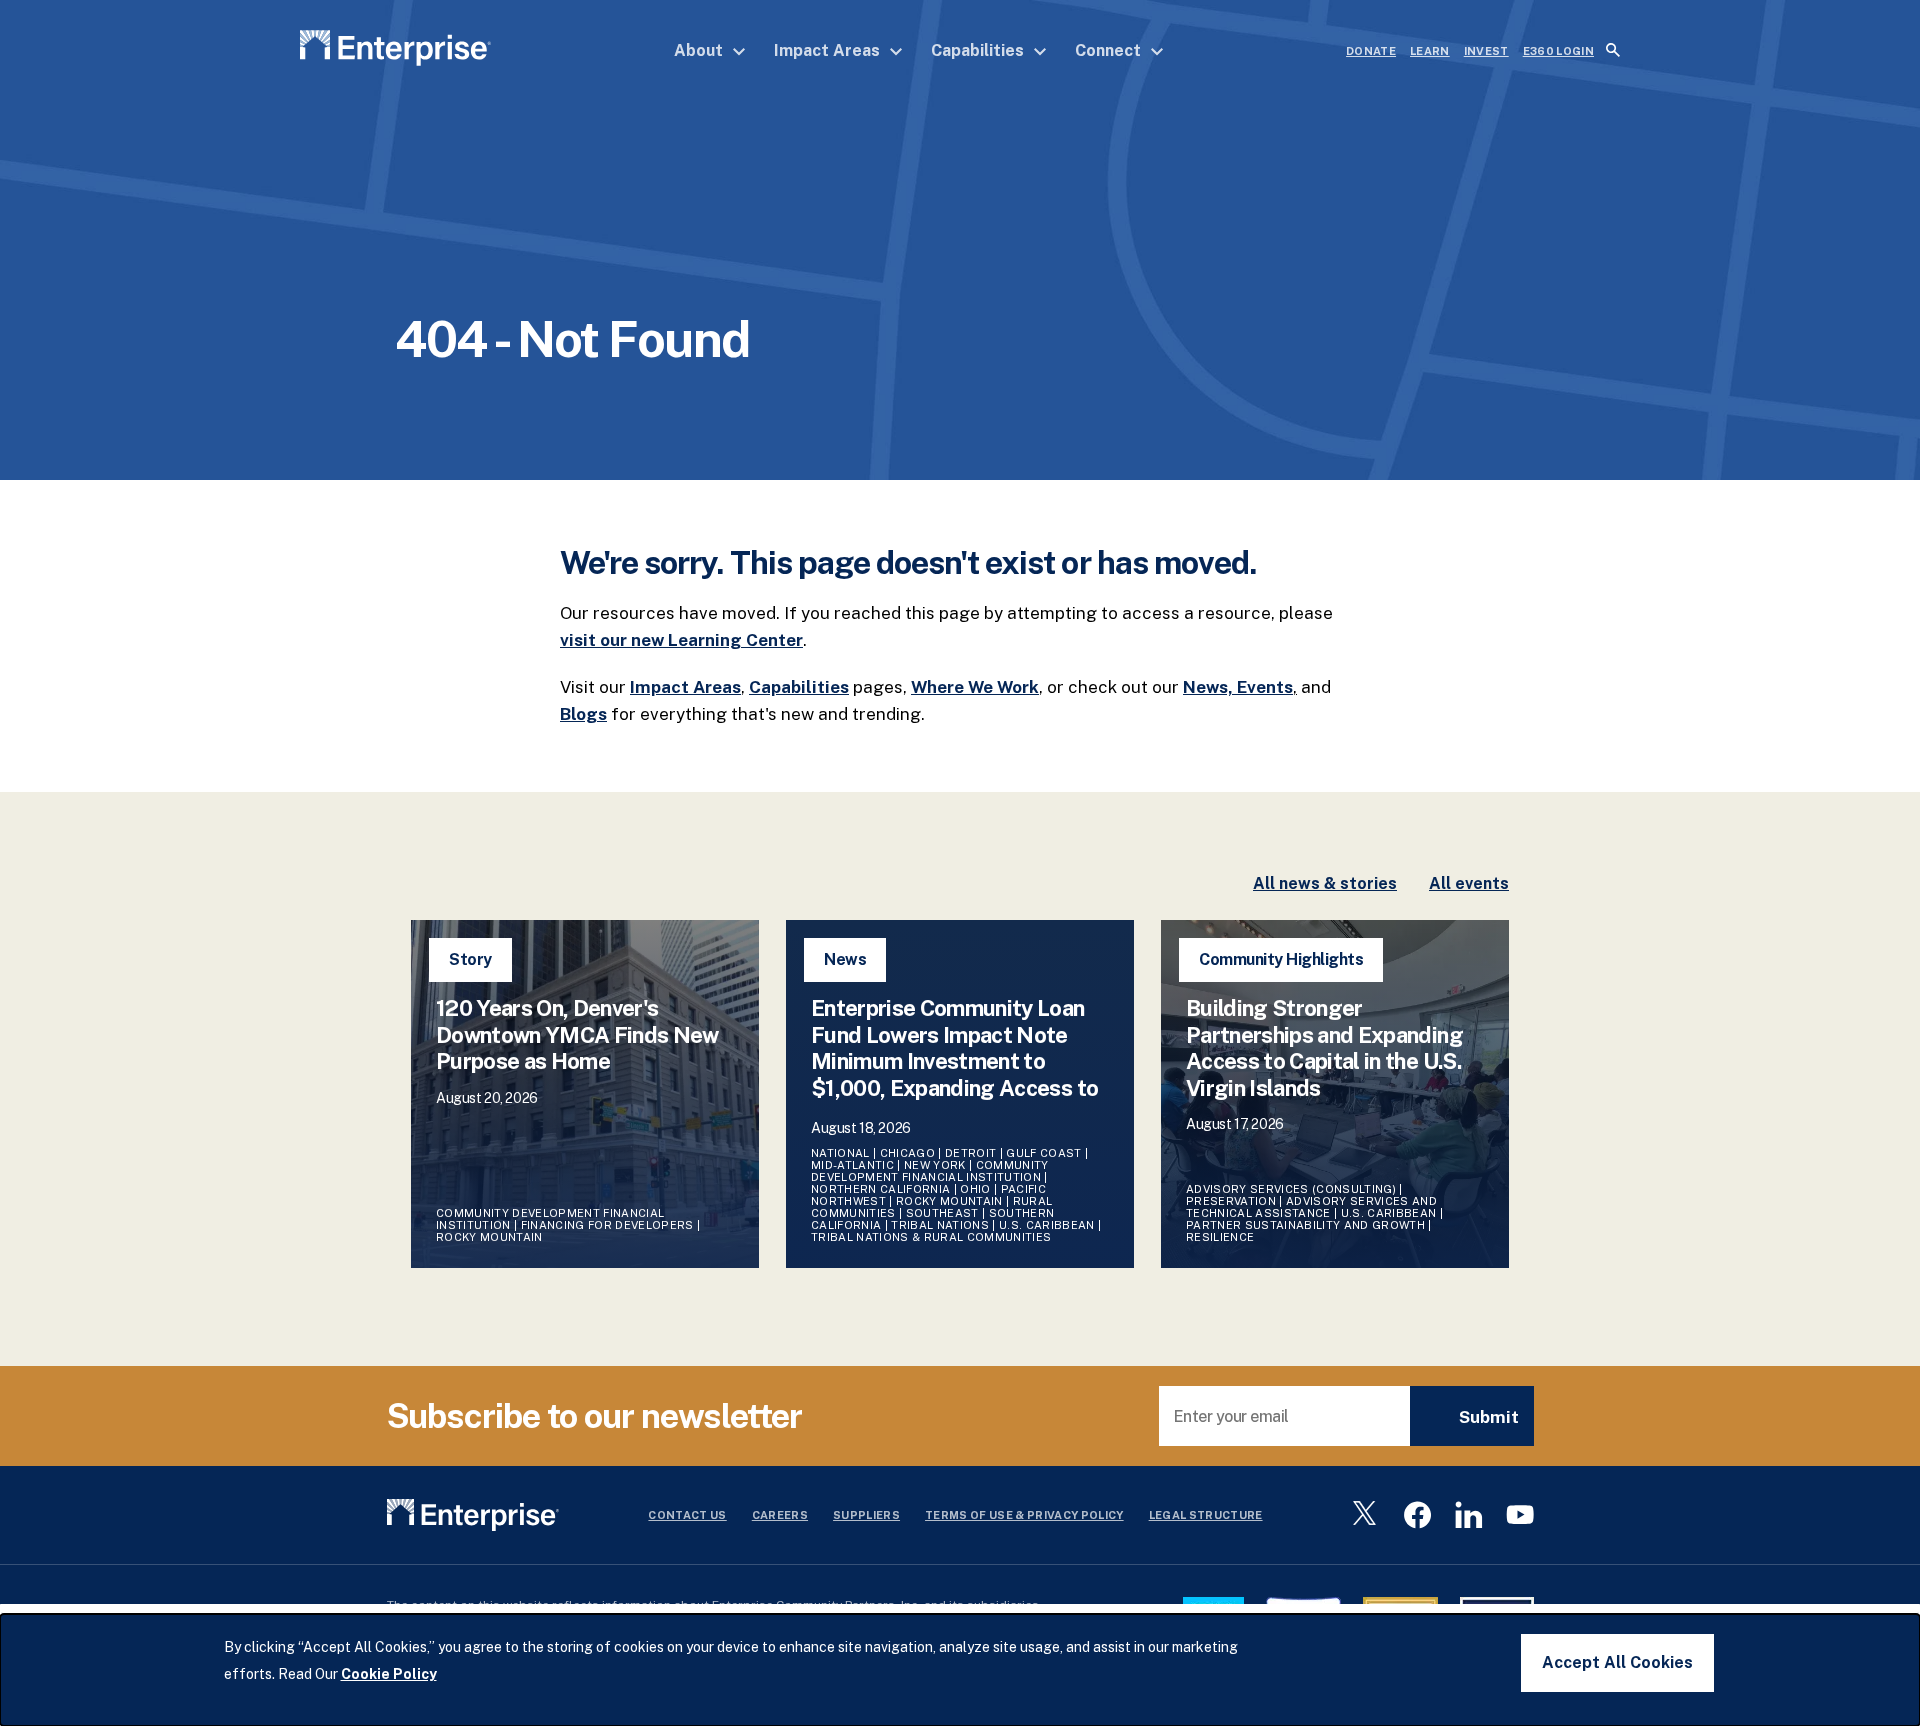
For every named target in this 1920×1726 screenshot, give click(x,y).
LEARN (1430, 51)
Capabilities (979, 50)
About (700, 50)
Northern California (880, 1189)
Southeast (942, 1213)
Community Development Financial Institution (930, 1171)
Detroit (970, 1153)
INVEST (1486, 51)
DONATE (1371, 51)
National (840, 1153)
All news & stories (1325, 883)
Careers (780, 1515)
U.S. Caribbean (1047, 1225)
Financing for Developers (607, 1225)
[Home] (395, 51)
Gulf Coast (1043, 1153)
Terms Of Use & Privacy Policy (1024, 1515)
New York (935, 1165)
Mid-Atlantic (852, 1165)
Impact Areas (829, 50)
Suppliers (866, 1515)
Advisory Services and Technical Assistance (1311, 1207)
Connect (1110, 50)
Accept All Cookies (1617, 1662)
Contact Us (687, 1515)
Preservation (1231, 1201)
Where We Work (975, 687)
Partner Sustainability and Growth (1305, 1225)
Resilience (1220, 1237)
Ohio (975, 1189)
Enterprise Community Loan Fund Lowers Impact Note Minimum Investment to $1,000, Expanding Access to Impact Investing (954, 1061)
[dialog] (960, 1670)
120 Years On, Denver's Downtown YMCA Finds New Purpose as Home (577, 1034)
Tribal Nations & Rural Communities (931, 1237)
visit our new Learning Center (681, 640)
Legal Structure (1206, 1515)
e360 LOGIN (1558, 51)
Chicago (907, 1153)
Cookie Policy (389, 1674)
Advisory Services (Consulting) (1291, 1189)
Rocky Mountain (489, 1237)
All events (1469, 883)
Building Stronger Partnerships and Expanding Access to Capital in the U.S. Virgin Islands (1324, 1047)
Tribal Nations (940, 1225)
